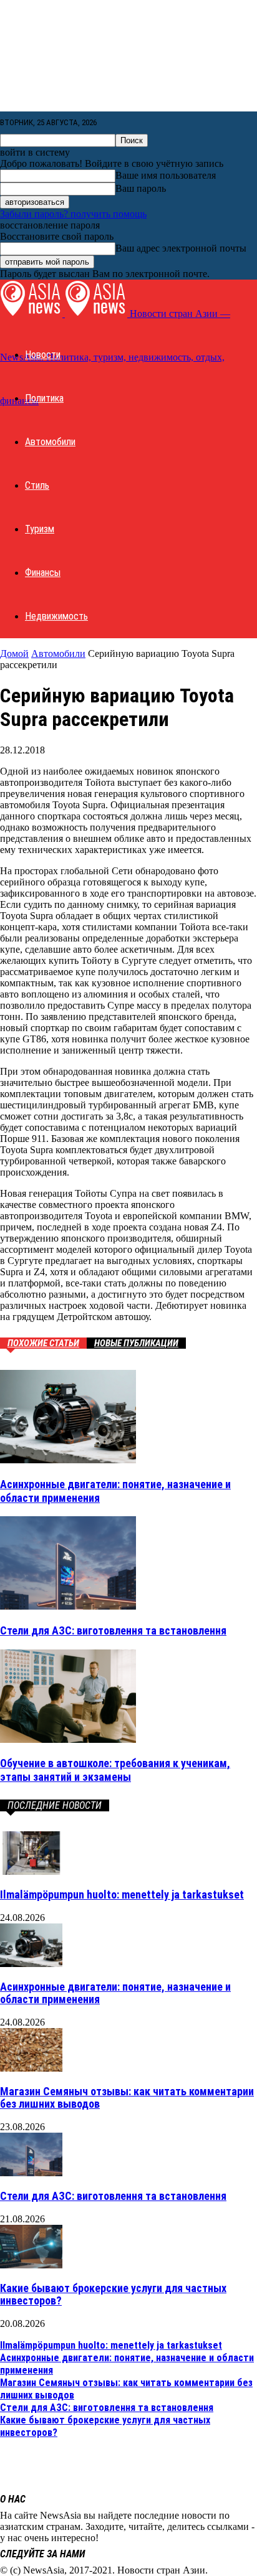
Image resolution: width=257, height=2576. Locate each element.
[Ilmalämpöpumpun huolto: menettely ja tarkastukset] (31, 1871)
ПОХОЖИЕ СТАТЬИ (43, 1343)
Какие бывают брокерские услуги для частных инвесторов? (113, 2294)
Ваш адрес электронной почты (181, 248)
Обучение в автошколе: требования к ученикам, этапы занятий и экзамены (115, 1770)
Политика (44, 398)
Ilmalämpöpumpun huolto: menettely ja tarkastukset (122, 1894)
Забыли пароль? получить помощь (73, 214)
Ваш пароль (141, 188)
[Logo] (32, 314)
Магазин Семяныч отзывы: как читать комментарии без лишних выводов (127, 2097)
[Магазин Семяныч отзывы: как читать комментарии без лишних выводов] (31, 2068)
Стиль (37, 485)
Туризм (40, 529)
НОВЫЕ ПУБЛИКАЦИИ (136, 1343)
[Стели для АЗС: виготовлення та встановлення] (68, 1606)
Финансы (43, 573)
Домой (14, 653)
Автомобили (50, 442)
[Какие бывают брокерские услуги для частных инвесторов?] (31, 2265)
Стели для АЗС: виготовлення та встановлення (113, 1630)
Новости (43, 355)
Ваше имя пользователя (166, 175)
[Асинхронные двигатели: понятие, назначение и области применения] (68, 1460)
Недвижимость (56, 616)
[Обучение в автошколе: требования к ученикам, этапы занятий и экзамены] (68, 1739)
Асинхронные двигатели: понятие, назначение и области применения (115, 1993)
